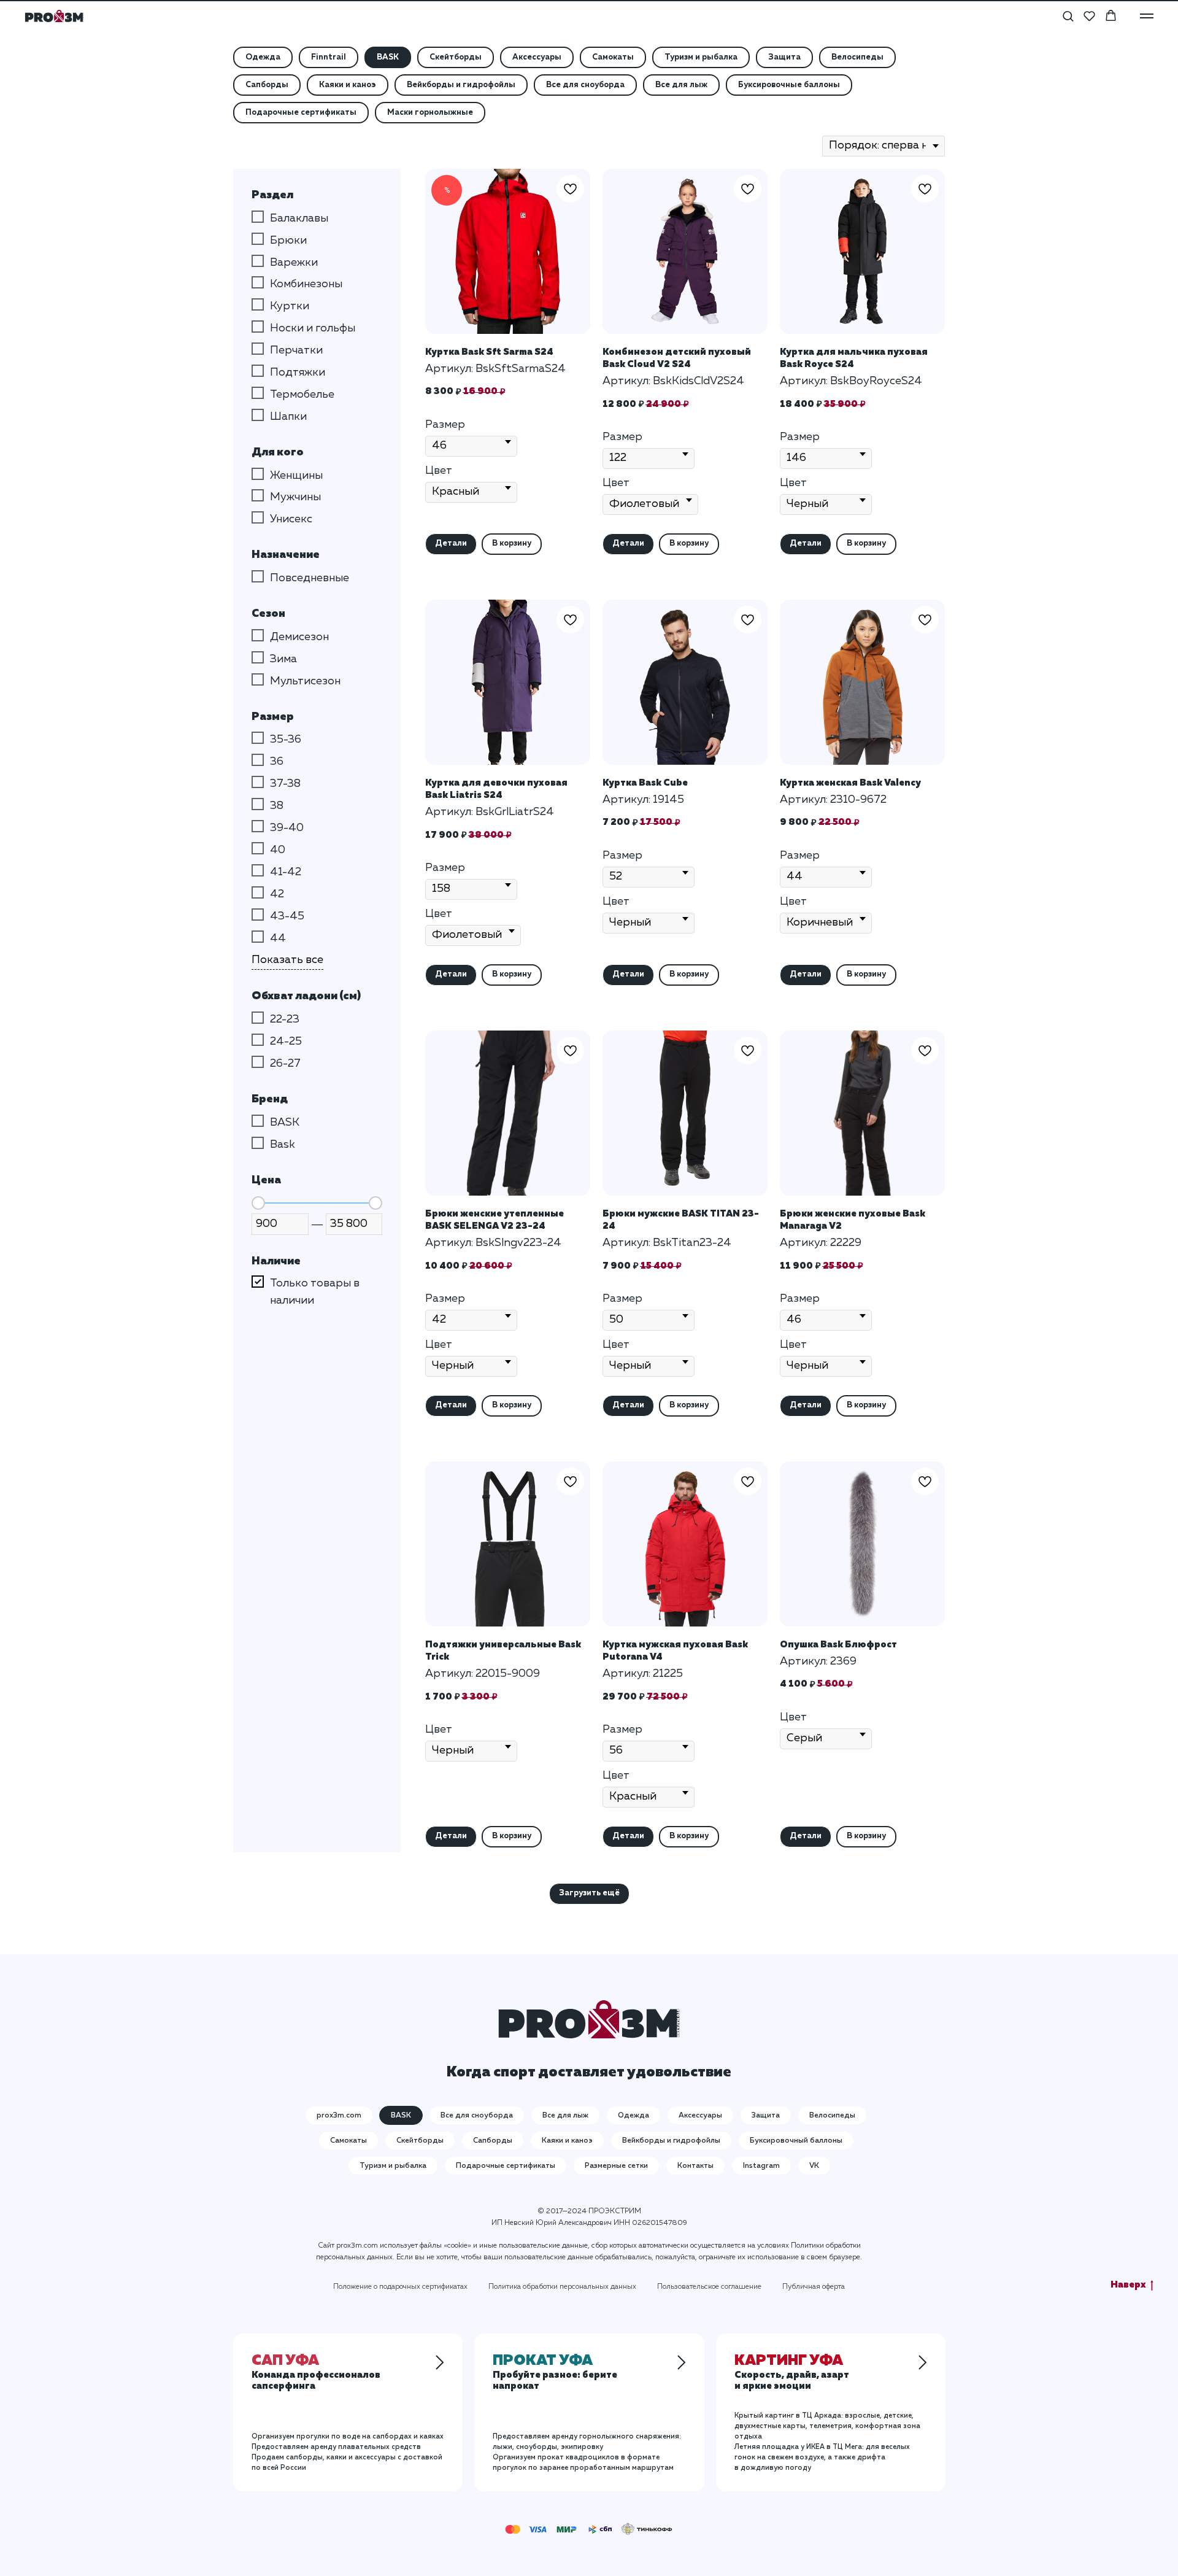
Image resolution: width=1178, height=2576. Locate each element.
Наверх (1128, 2285)
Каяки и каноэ (348, 85)
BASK (388, 57)
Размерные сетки (616, 2166)
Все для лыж (681, 85)
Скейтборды (456, 57)
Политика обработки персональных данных (562, 2287)
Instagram (761, 2166)
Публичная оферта (814, 2287)
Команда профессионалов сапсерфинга (316, 2374)
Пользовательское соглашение (709, 2287)
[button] (1068, 16)
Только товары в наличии (315, 1292)
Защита (784, 57)
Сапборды (267, 85)
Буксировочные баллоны (789, 85)
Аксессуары (537, 57)
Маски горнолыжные (430, 113)
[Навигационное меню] (1147, 16)
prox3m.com (339, 2116)
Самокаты (613, 57)
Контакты (695, 2166)
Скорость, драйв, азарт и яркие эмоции (792, 2374)
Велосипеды (857, 57)
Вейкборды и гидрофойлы (461, 85)
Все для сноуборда (585, 85)
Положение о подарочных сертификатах (400, 2287)
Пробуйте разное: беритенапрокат (555, 2374)
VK (814, 2166)
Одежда (263, 57)
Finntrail (329, 57)
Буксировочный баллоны (796, 2141)
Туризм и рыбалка (701, 57)
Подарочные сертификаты (301, 113)
